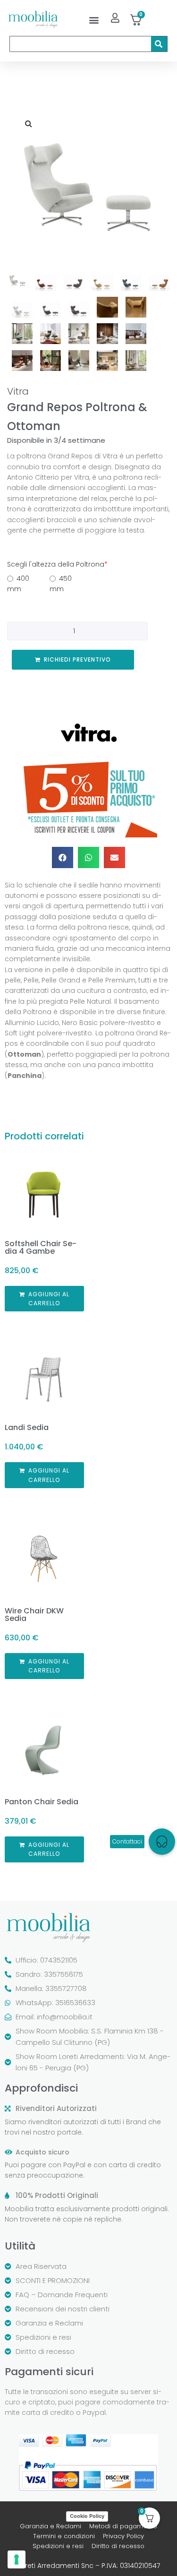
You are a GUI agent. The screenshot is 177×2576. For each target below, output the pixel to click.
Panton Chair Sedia (42, 1802)
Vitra (18, 391)
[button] (94, 20)
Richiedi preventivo (77, 659)
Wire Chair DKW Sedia (34, 1615)
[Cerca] (159, 44)
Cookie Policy (87, 2516)
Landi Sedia (27, 1427)
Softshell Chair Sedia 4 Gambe (41, 1247)
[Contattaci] (162, 1842)
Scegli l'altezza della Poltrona (57, 564)
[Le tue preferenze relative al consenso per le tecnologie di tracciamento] (17, 2559)
